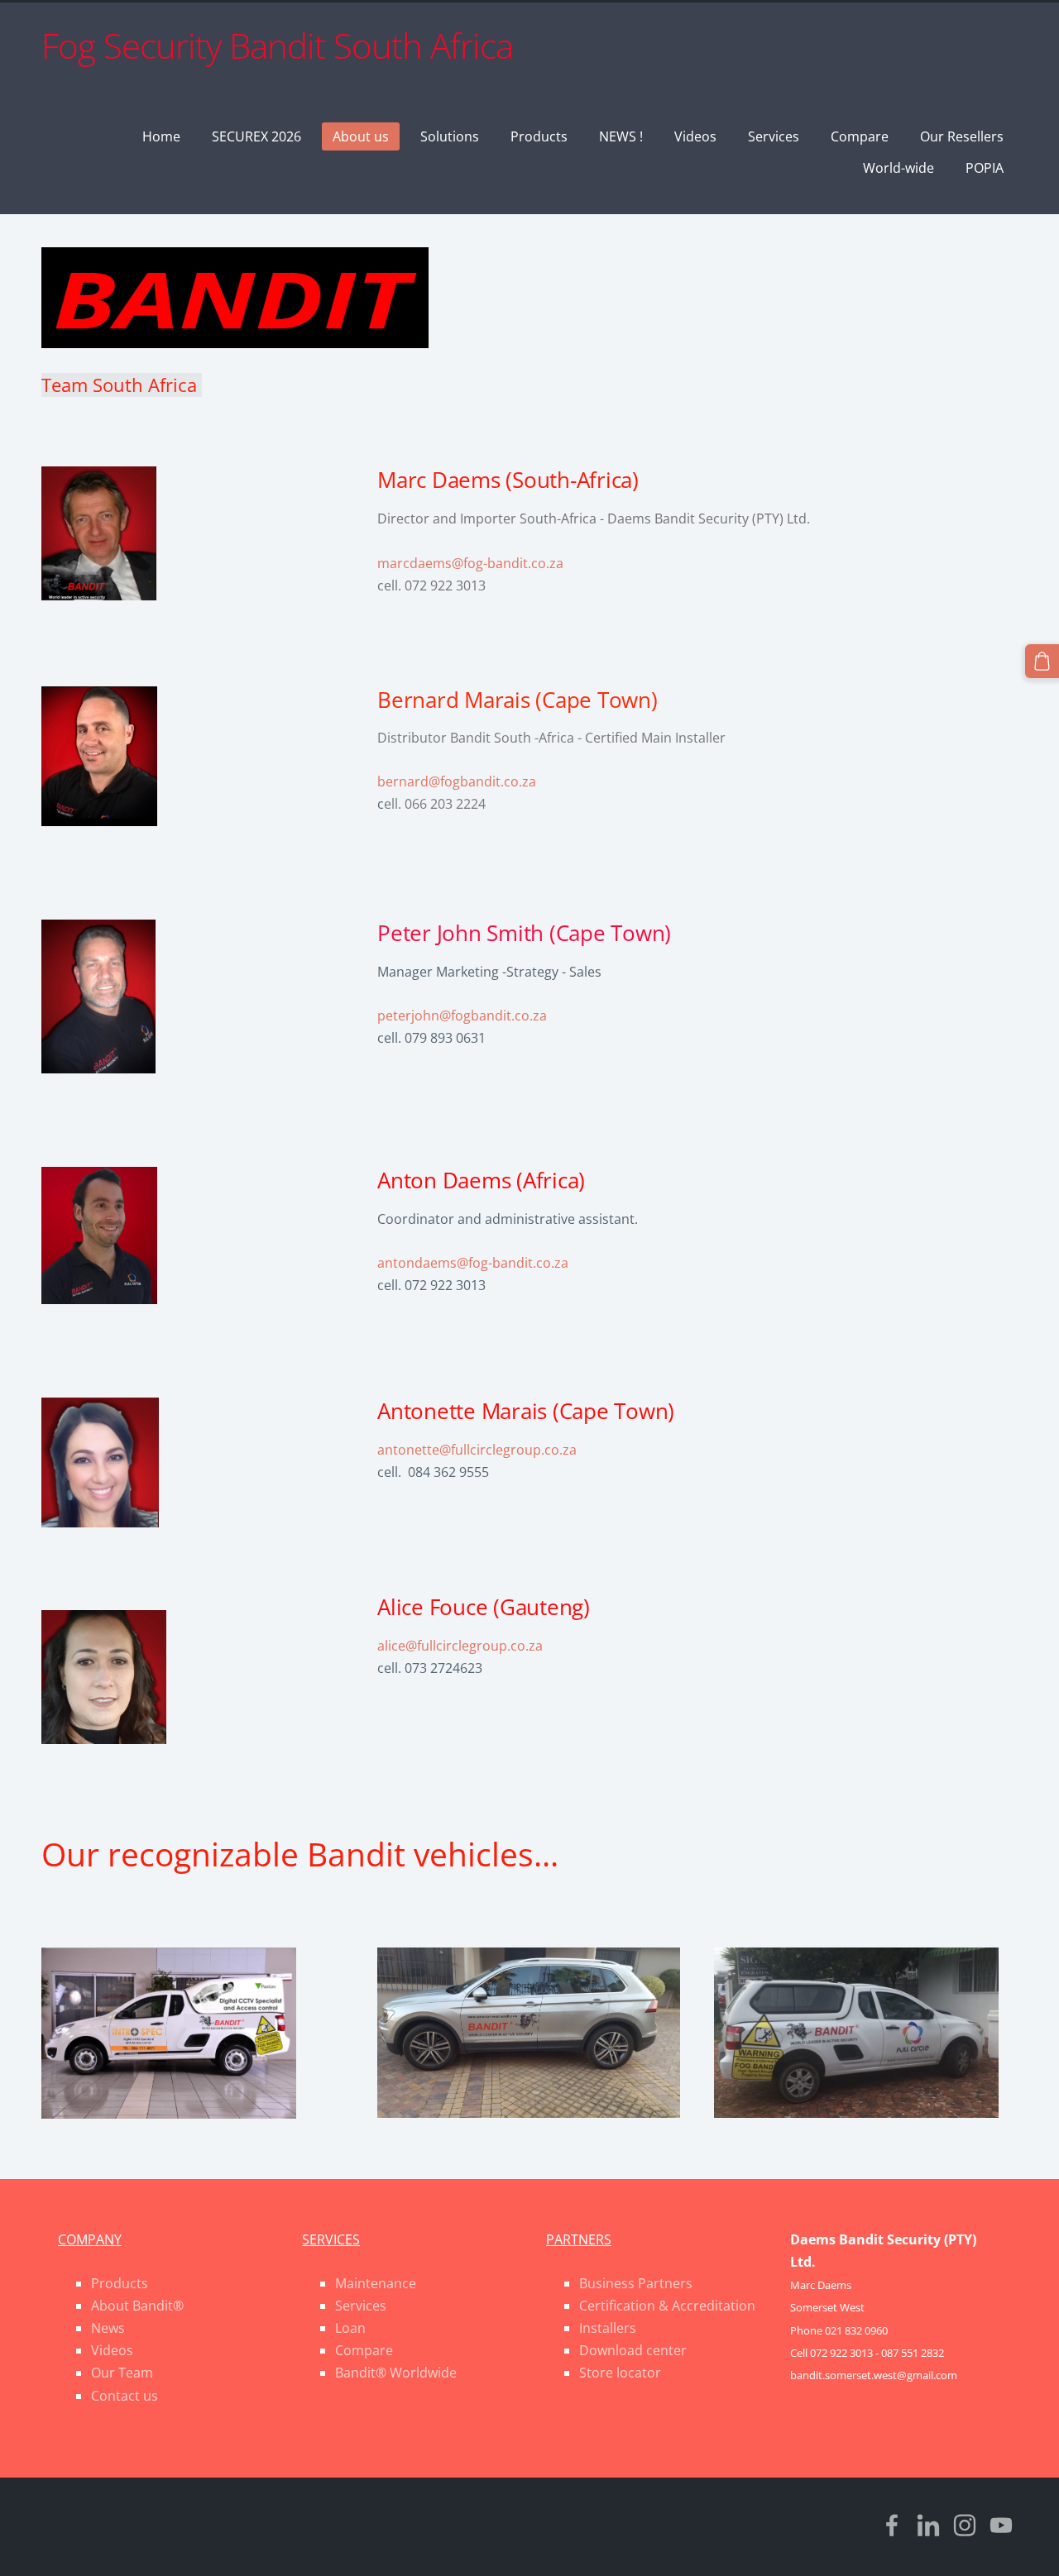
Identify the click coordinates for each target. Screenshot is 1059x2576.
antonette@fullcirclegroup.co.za (477, 1450)
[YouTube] (1001, 2525)
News (108, 2328)
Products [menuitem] (539, 136)
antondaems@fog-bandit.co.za (473, 1263)
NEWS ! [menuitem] (621, 136)
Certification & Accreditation (667, 2306)
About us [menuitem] (361, 136)
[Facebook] (892, 2525)
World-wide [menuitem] (898, 168)
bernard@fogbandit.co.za (457, 781)
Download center (633, 2350)
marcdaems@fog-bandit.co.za (470, 563)
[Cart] (1042, 661)
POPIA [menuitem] (985, 168)
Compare (364, 2350)
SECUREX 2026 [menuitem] (256, 136)
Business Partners (636, 2283)
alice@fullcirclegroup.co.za (460, 1646)
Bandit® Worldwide (396, 2373)
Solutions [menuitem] (450, 136)
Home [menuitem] (161, 136)
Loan (350, 2328)
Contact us (125, 2396)
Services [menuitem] (774, 136)
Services (361, 2306)
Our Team (122, 2373)
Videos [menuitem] (695, 136)
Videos (112, 2350)
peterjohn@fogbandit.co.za (462, 1016)
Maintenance (376, 2283)
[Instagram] (965, 2525)
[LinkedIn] (928, 2525)
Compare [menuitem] (860, 136)
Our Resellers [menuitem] (962, 136)
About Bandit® (137, 2306)
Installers (608, 2328)
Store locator (620, 2373)
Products (120, 2283)
